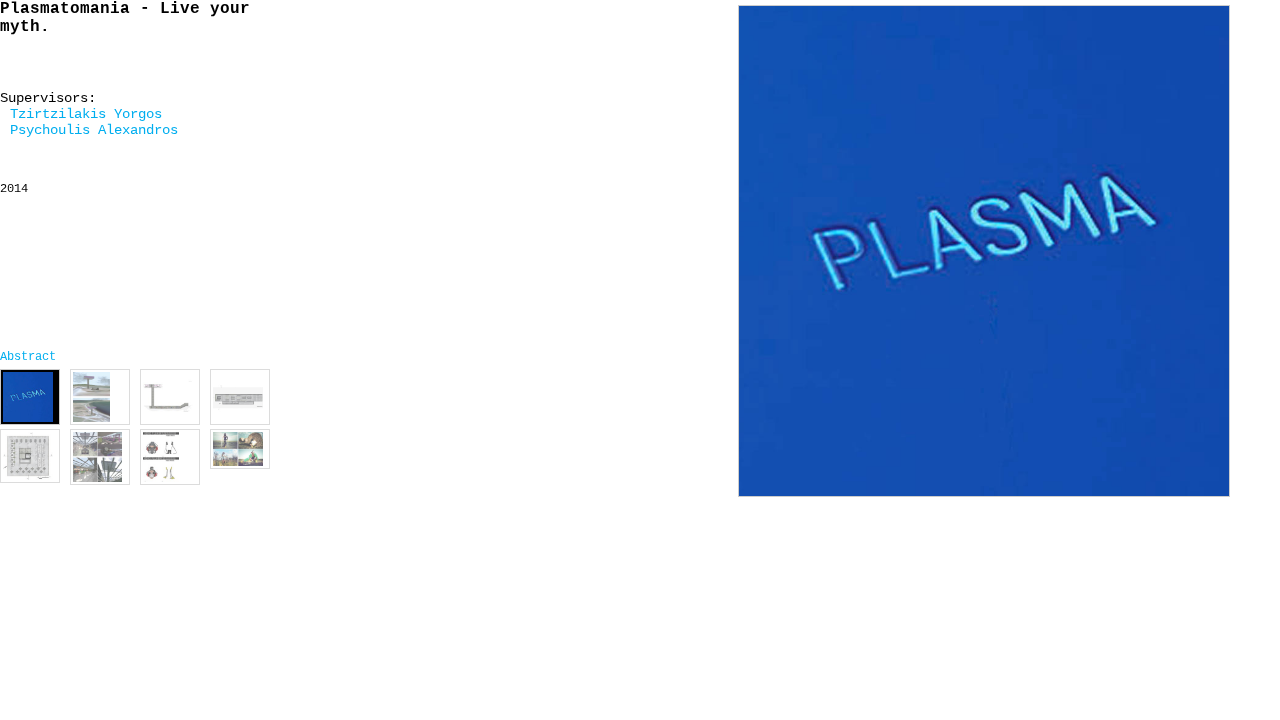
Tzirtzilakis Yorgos (86, 114)
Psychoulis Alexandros (94, 130)
